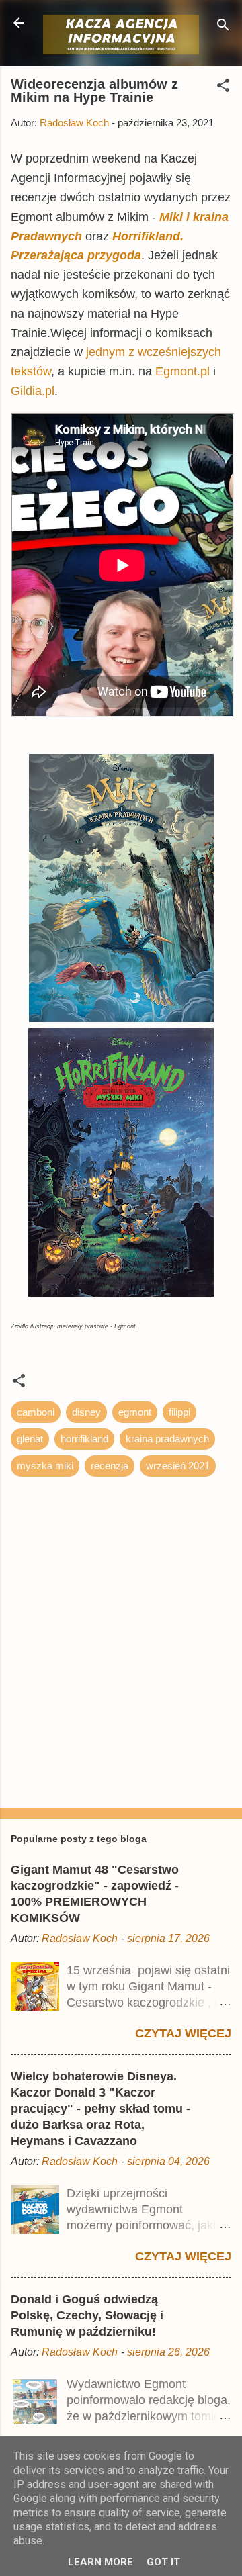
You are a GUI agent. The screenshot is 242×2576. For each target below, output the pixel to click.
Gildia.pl (33, 391)
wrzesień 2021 (178, 1466)
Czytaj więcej (183, 2033)
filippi (179, 1412)
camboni (36, 1412)
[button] (223, 88)
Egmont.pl (183, 371)
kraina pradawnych (167, 1439)
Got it (163, 2562)
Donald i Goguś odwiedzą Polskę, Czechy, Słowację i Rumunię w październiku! (87, 2315)
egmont (135, 1412)
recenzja (110, 1466)
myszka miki (45, 1466)
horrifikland (84, 1439)
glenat (30, 1439)
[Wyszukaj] (223, 27)
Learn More (100, 2562)
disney (86, 1412)
